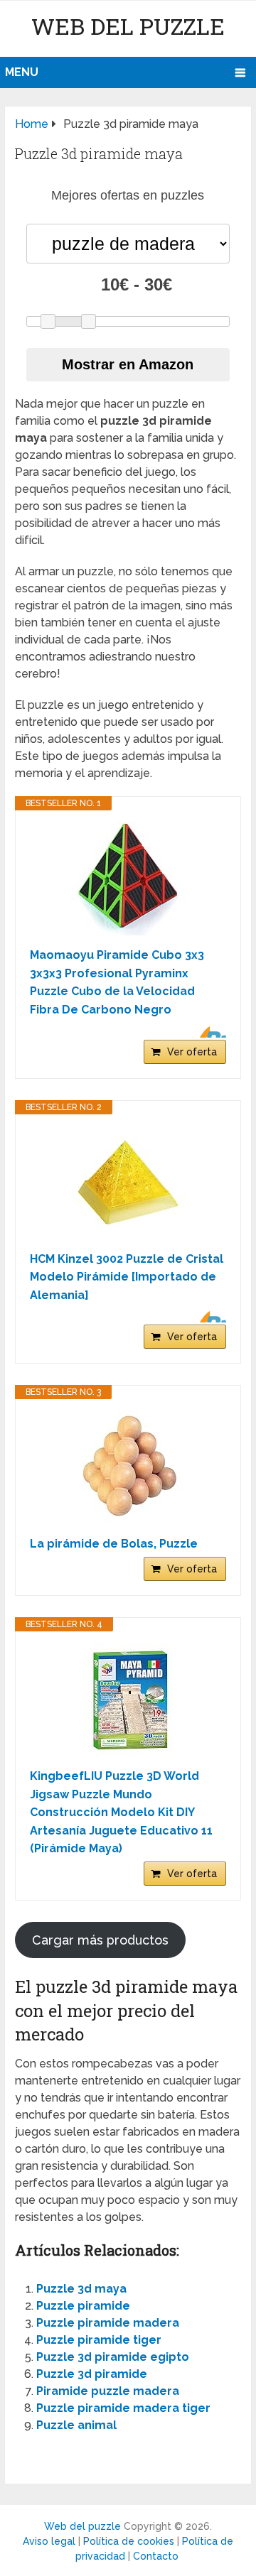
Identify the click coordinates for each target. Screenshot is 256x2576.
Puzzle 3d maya (81, 2289)
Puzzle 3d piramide (92, 2374)
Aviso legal (49, 2541)
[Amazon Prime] (207, 1032)
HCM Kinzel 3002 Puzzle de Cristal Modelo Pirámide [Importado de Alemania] (127, 1277)
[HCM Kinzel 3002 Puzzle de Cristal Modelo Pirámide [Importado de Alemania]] (128, 1183)
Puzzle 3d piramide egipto (113, 2357)
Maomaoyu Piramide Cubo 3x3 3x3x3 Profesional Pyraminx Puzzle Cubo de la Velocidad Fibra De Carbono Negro (117, 982)
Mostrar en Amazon (128, 364)
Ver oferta (192, 1052)
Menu (22, 72)
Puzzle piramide (83, 2306)
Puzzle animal (76, 2425)
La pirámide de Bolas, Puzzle (114, 1544)
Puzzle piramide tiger (99, 2340)
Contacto (156, 2556)
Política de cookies (129, 2541)
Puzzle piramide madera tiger (123, 2408)
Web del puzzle (128, 26)
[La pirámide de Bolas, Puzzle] (128, 1467)
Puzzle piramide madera (108, 2323)
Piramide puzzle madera (108, 2391)
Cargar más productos (100, 1940)
